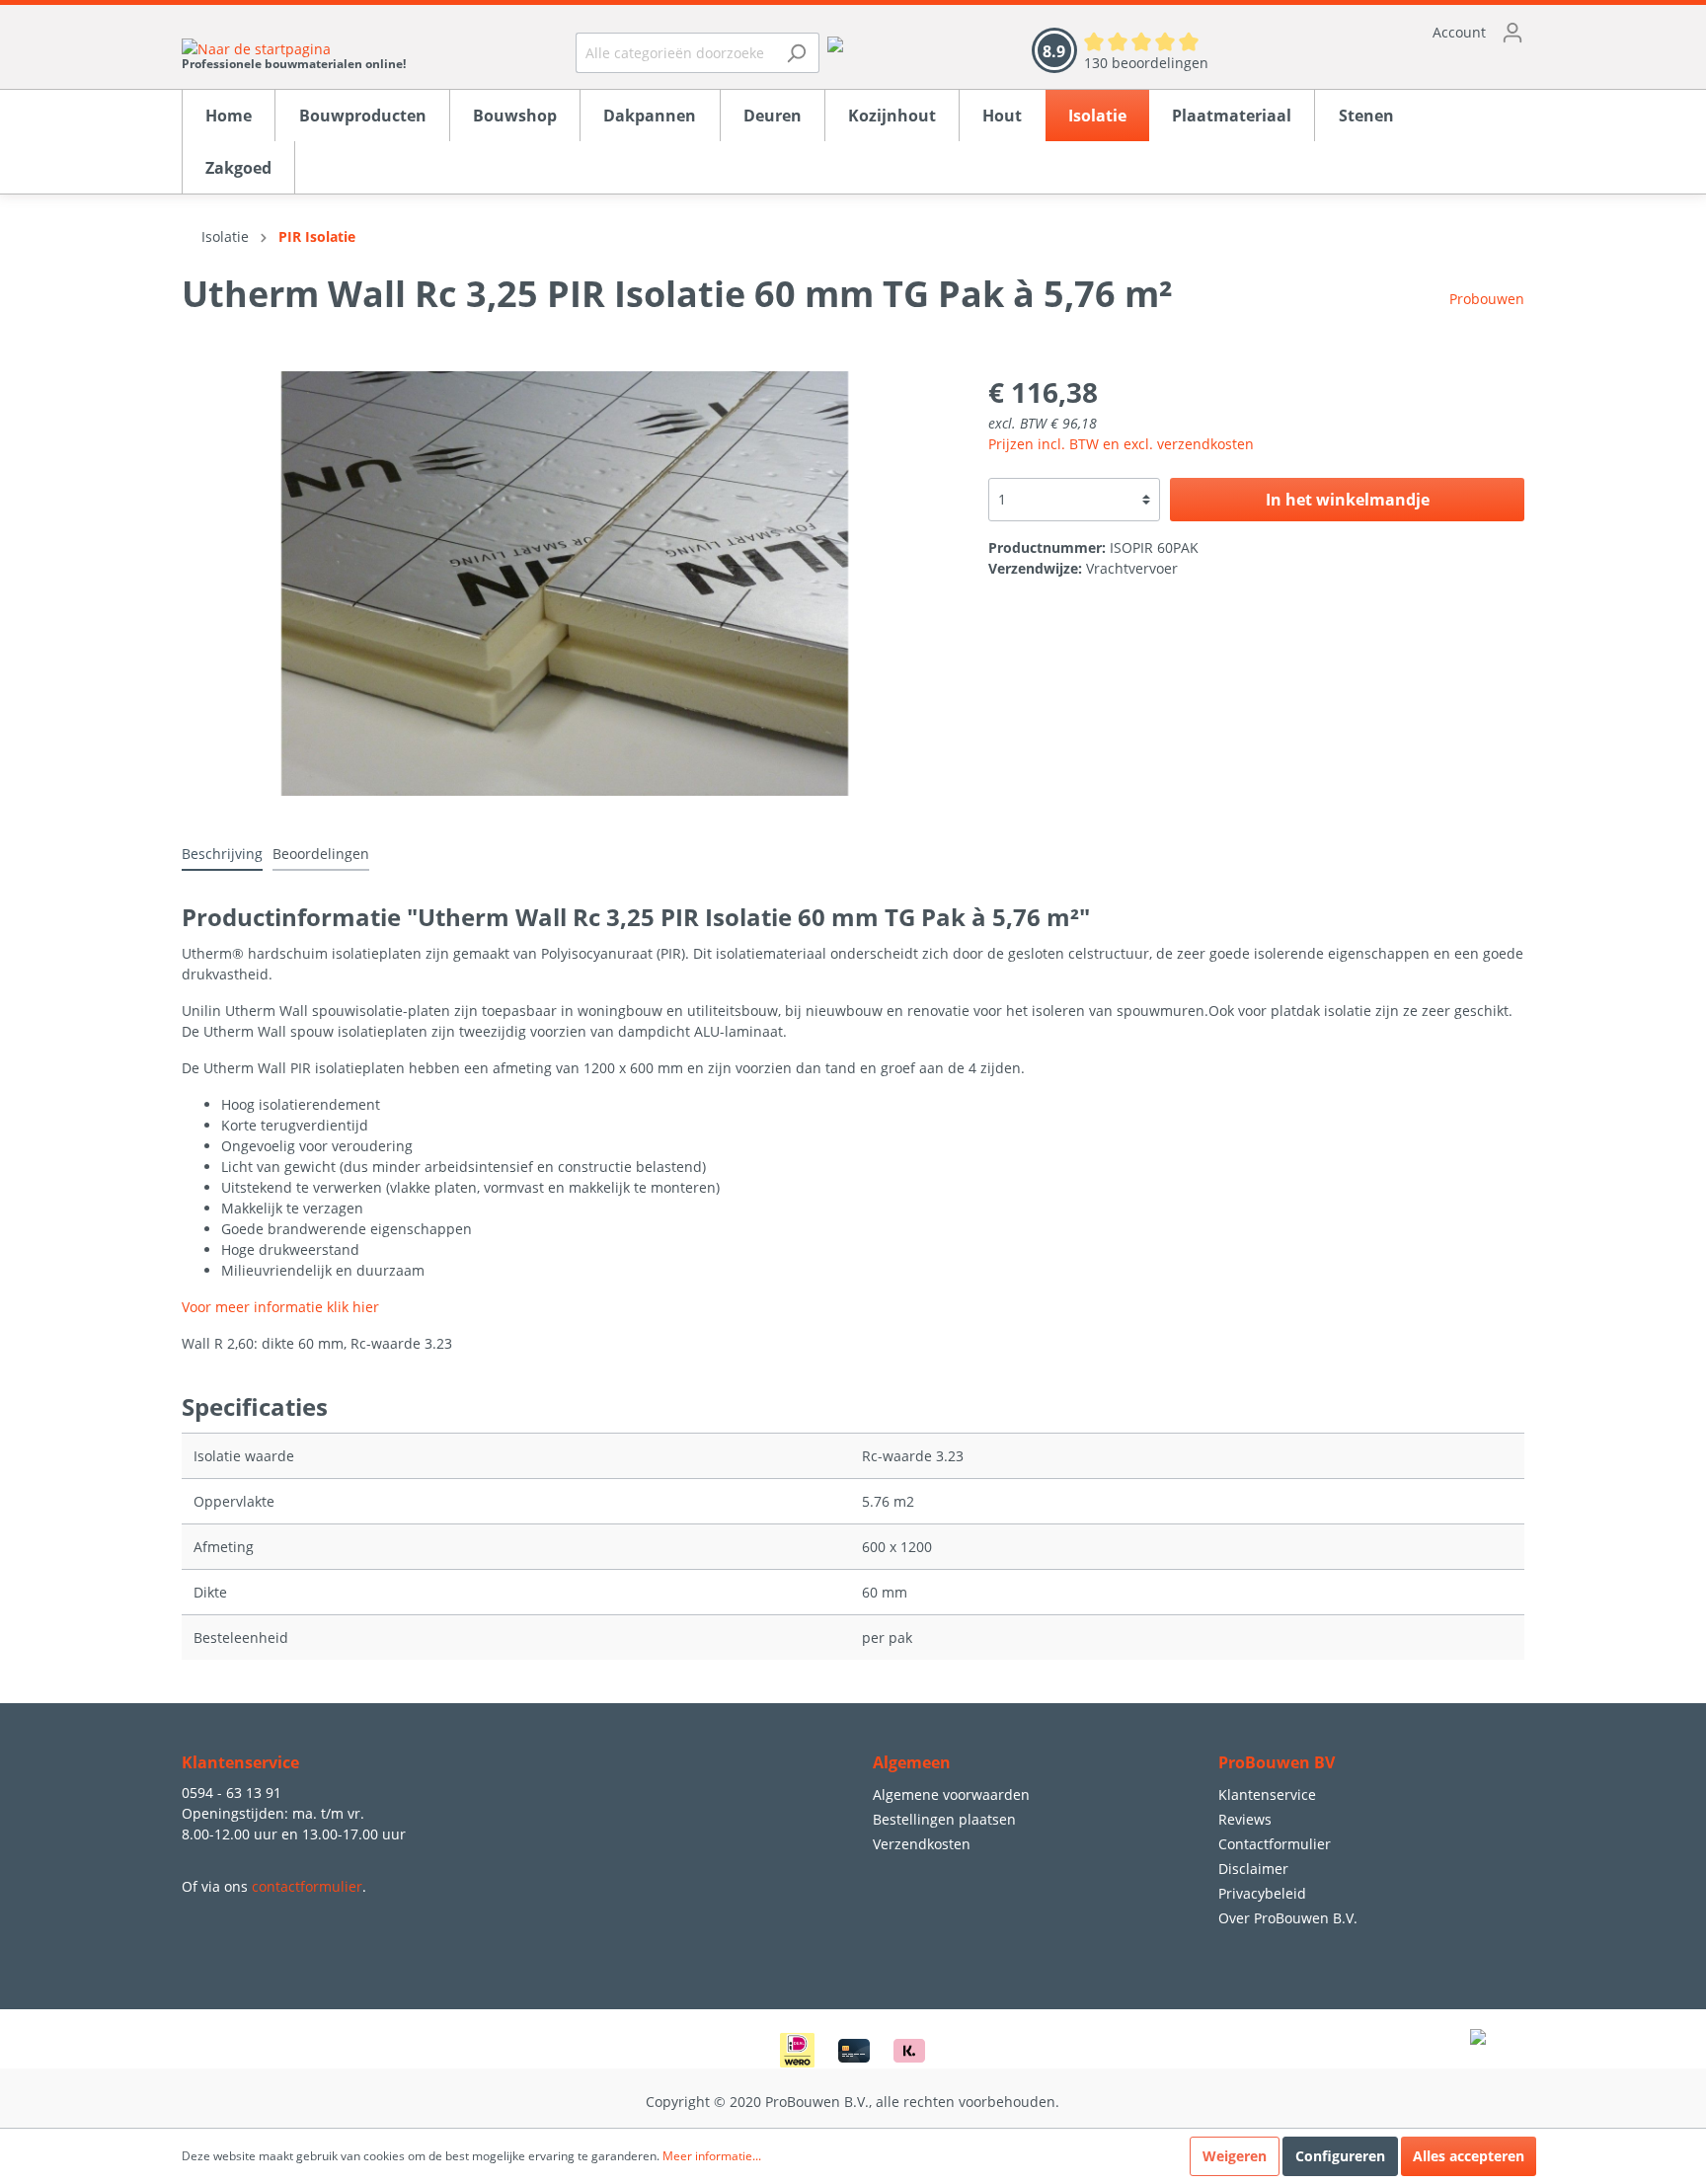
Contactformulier (1275, 1844)
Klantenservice (1267, 1794)
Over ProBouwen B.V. (1288, 1918)
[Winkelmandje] (1386, 64)
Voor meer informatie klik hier (280, 1307)
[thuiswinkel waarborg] (835, 43)
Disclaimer (1253, 1869)
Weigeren (1235, 2156)
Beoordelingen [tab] (321, 854)
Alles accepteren (1469, 2156)
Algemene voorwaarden (951, 1794)
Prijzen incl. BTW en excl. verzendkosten (1121, 444)
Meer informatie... (712, 2156)
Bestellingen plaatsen (944, 1819)
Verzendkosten (922, 1844)
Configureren (1340, 2156)
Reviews (1245, 1819)
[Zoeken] (796, 53)
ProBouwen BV (1277, 1762)
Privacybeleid (1262, 1893)
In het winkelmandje (1348, 500)
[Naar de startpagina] (294, 48)
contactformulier (307, 1886)
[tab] (222, 853)
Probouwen (1487, 299)
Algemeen (912, 1762)
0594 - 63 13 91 (232, 1793)
